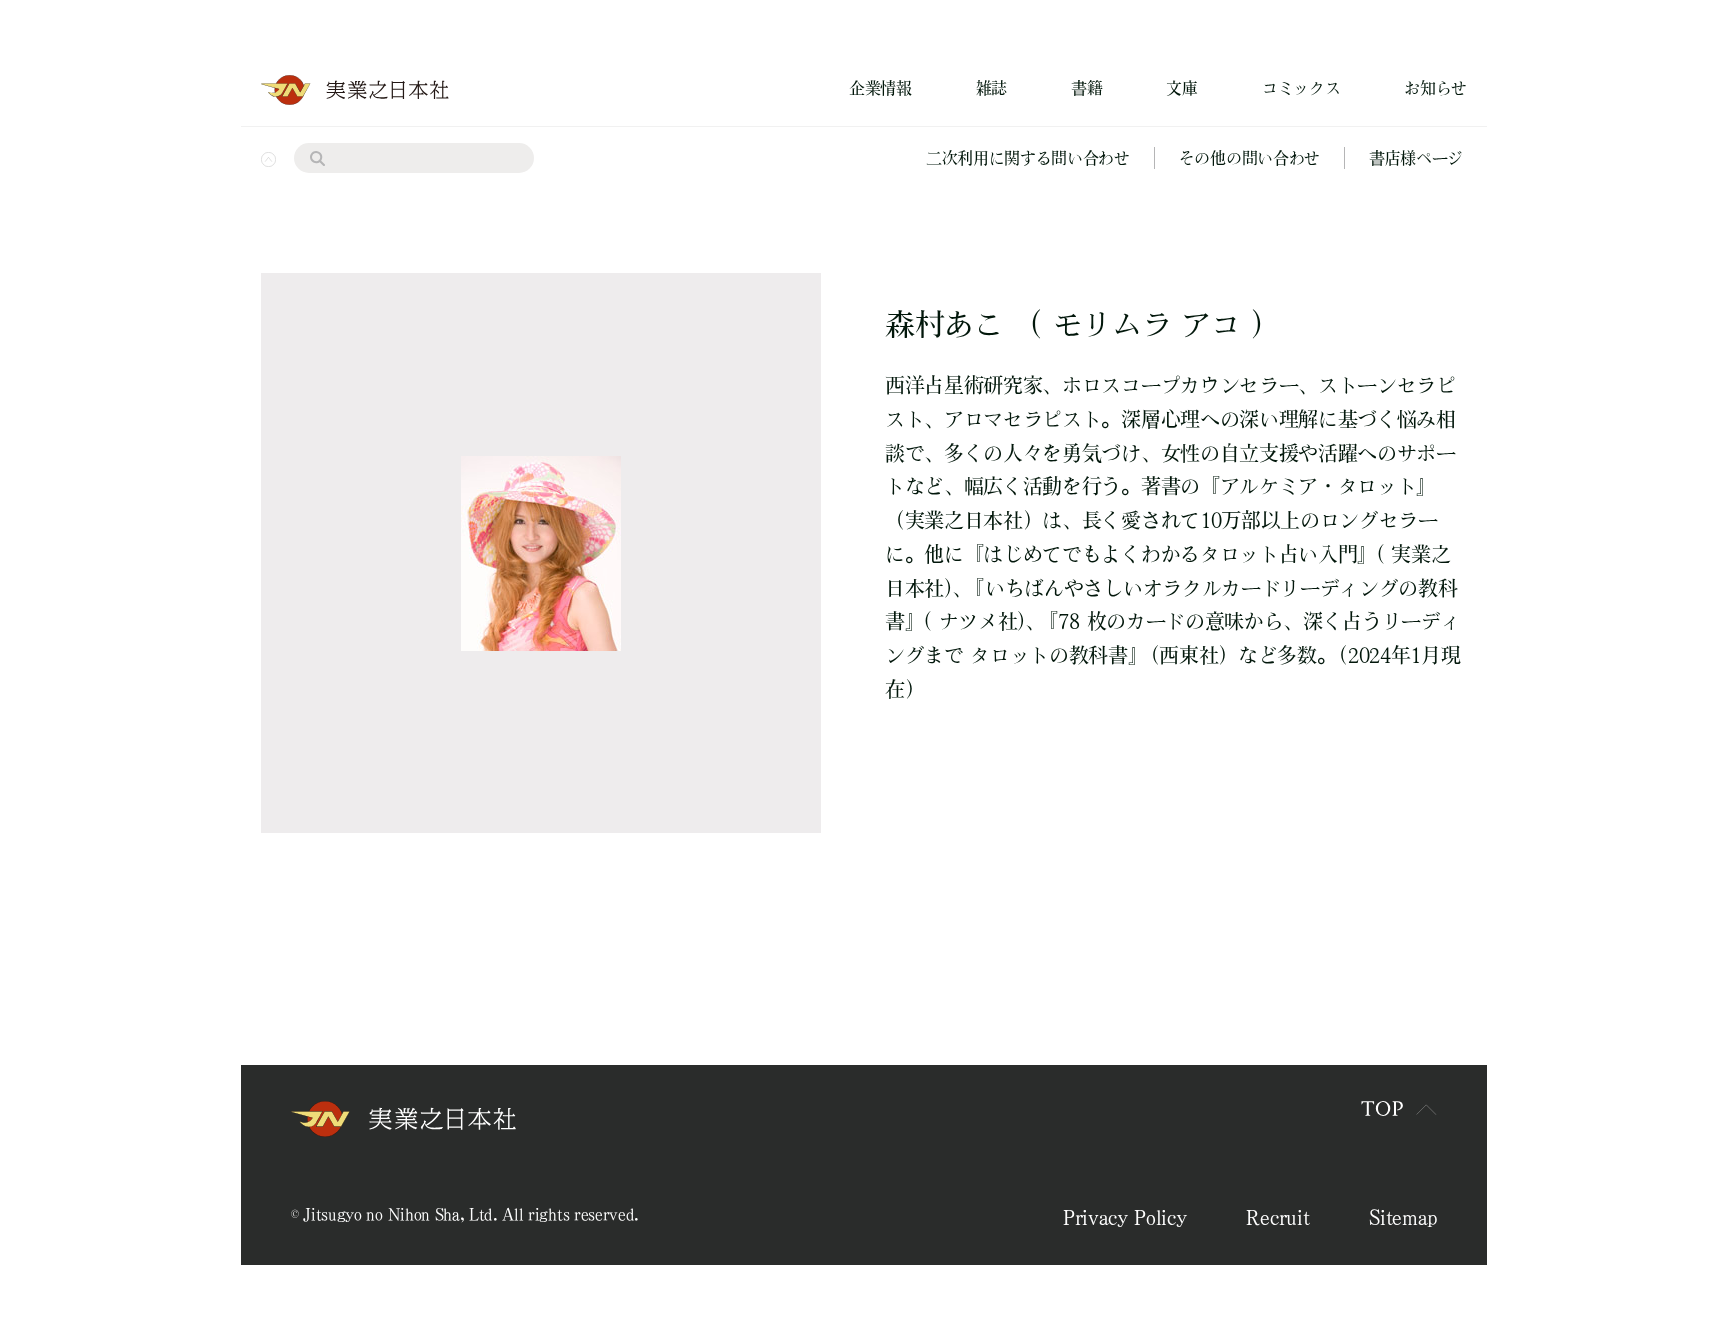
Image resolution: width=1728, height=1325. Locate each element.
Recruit (1277, 1217)
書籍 (1086, 88)
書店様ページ (1416, 158)
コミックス (1301, 88)
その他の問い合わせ (1249, 158)
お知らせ (1435, 88)
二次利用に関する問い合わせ (1028, 158)
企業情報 (880, 88)
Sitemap (1403, 1217)
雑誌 (991, 88)
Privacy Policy (1125, 1217)
